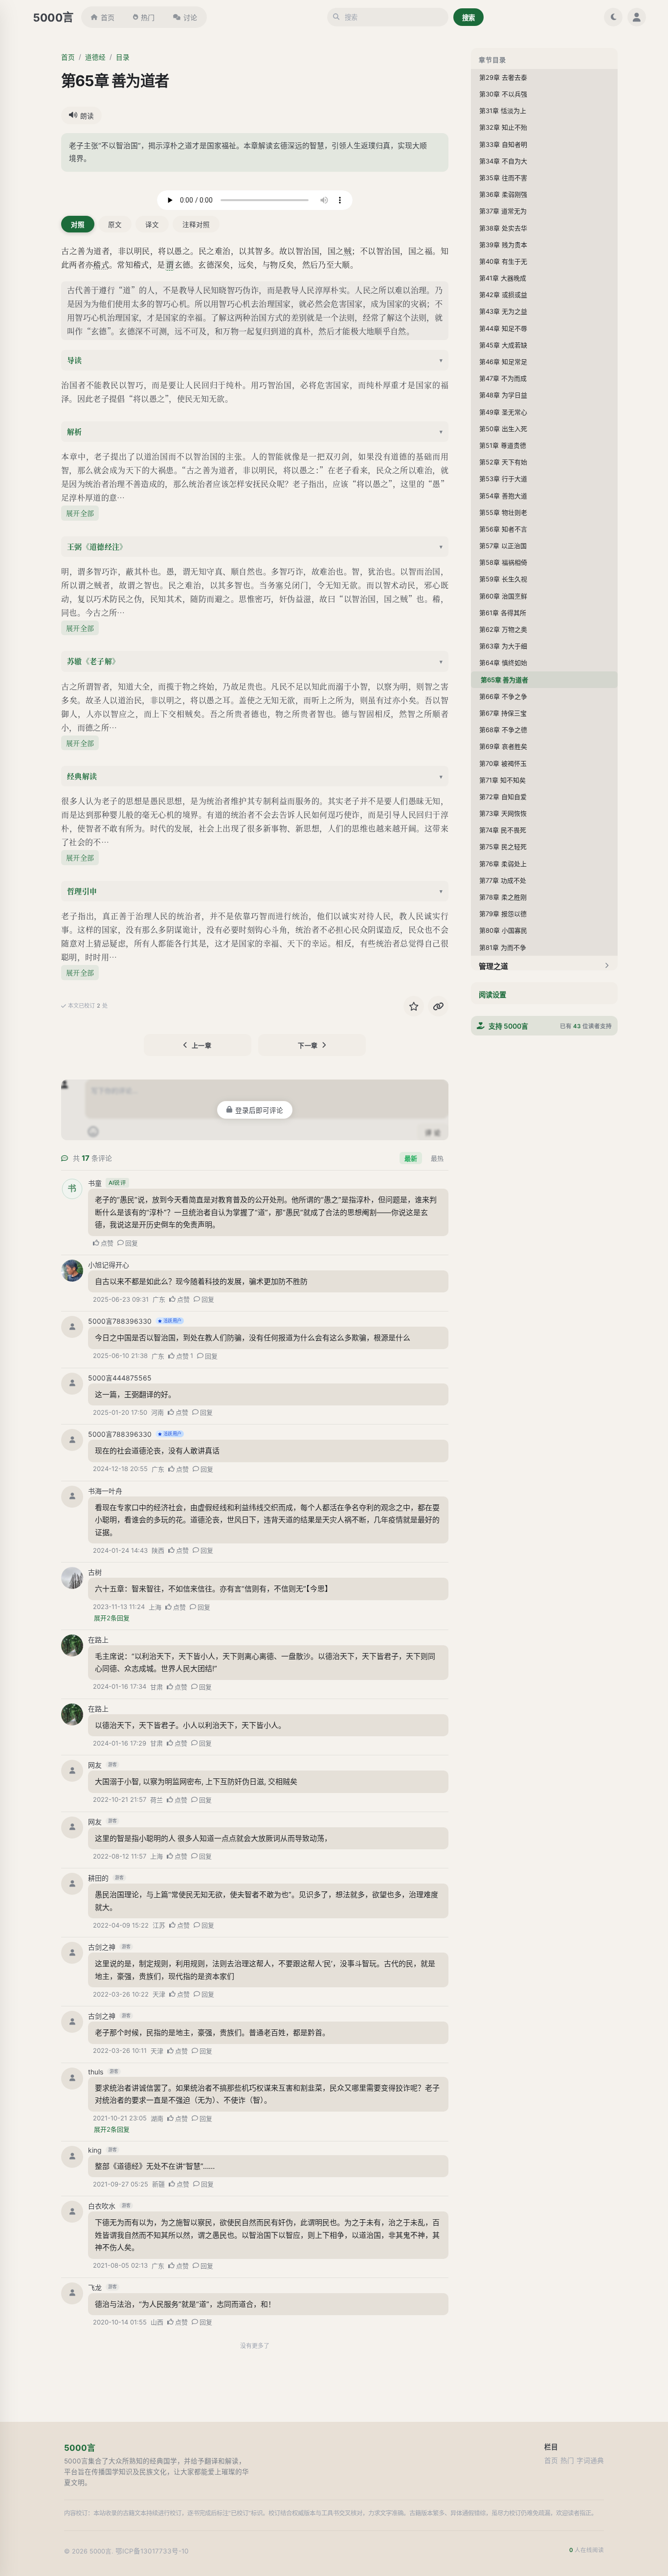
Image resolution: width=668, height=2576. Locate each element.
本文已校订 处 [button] (88, 1006)
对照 (78, 225)
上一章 (202, 1045)
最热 (437, 1158)
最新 (411, 1158)
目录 (123, 57)
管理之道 (493, 966)
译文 (152, 225)
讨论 (190, 17)
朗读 (87, 116)
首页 (108, 17)
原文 (115, 225)
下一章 (308, 1045)
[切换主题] (613, 17)
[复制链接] (438, 1006)
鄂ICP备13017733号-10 (152, 2551)
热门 (148, 17)
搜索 (468, 18)
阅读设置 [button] (492, 995)
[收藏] (414, 1006)
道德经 (95, 57)
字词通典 (590, 2461)
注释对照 (196, 225)
